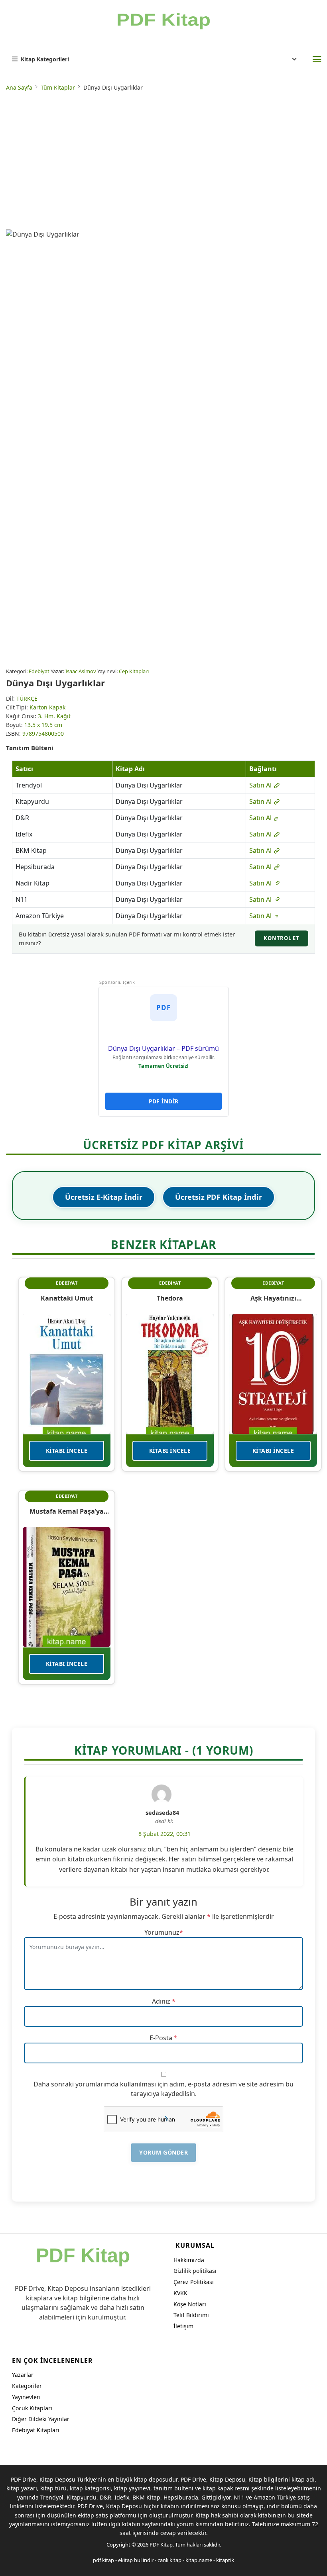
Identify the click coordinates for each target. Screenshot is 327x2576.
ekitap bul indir (136, 2560)
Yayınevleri (26, 2397)
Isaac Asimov (81, 671)
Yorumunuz (162, 1932)
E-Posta (161, 2038)
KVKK (180, 2293)
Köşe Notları (190, 2304)
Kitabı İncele (67, 1451)
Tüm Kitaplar (58, 87)
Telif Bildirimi (191, 2315)
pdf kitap (103, 2560)
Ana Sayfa (19, 87)
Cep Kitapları (134, 671)
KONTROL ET (282, 938)
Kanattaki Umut (67, 1298)
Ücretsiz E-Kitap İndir (104, 1197)
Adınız (161, 2001)
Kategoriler (27, 2386)
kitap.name (199, 2560)
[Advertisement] (163, 162)
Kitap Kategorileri (45, 59)
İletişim (183, 2326)
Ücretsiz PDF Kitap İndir (219, 1197)
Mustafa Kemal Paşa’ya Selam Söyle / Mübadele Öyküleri (67, 1511)
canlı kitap (169, 2560)
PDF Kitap (161, 2545)
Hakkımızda (189, 2260)
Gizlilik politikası (195, 2271)
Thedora (170, 1298)
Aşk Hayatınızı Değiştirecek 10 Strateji (273, 1298)
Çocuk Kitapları (32, 2408)
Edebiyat (39, 671)
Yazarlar (23, 2375)
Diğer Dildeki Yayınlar (41, 2419)
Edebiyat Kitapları (36, 2430)
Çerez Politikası (194, 2282)
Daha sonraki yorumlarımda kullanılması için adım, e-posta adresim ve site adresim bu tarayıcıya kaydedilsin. (163, 2089)
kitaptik (225, 2560)
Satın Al (261, 785)
